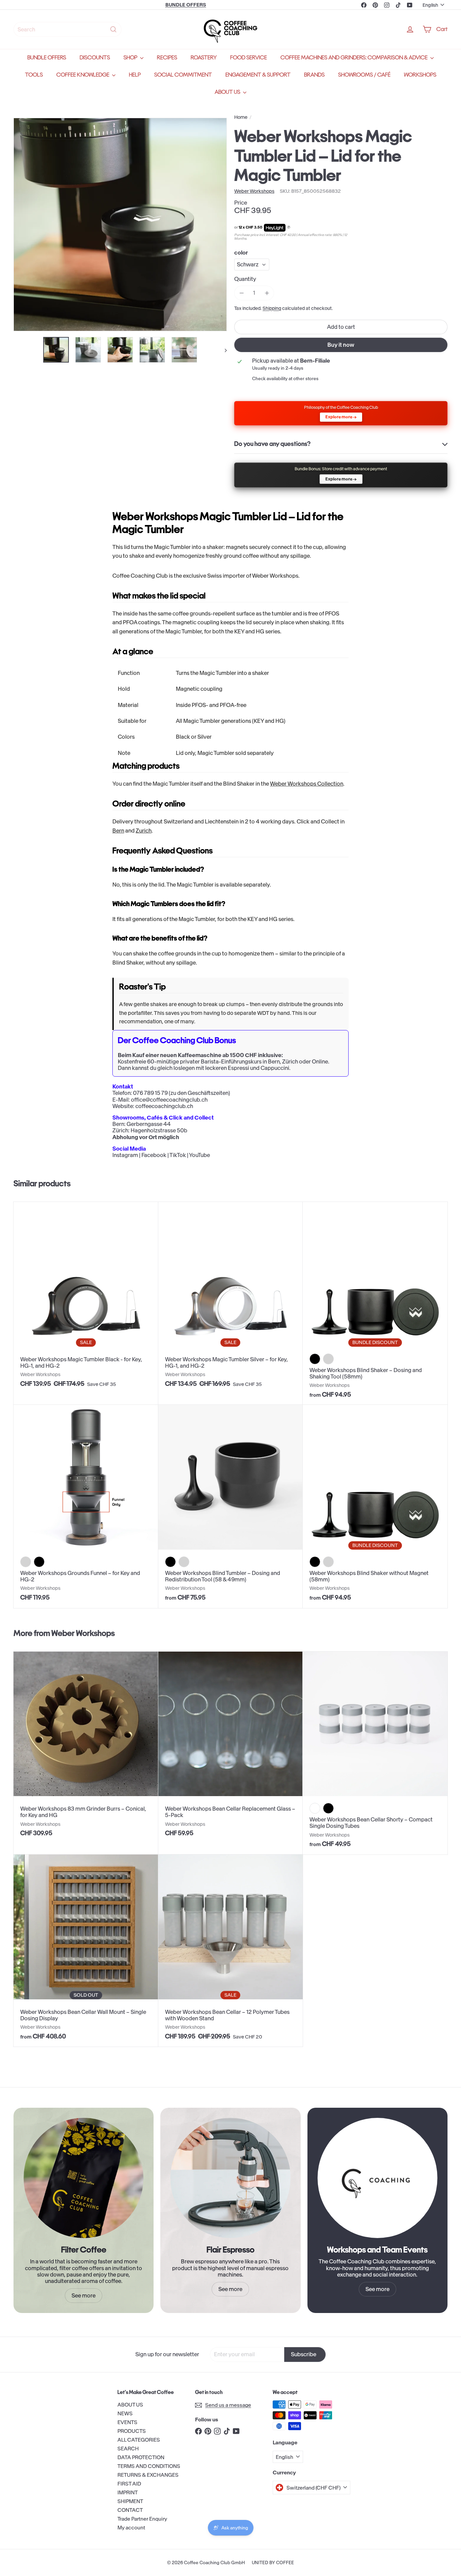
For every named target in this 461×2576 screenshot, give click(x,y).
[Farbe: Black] (170, 1562)
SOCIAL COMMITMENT (183, 75)
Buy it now (341, 345)
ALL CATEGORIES (139, 2440)
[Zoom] (120, 225)
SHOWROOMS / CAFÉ (364, 75)
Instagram (125, 1155)
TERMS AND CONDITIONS (149, 2466)
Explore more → (341, 417)
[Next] (223, 350)
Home (241, 117)
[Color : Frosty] (315, 1808)
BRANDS (314, 75)
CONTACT (130, 2510)
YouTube (199, 1155)
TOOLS (34, 75)
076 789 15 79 (150, 1093)
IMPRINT (128, 2492)
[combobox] (67, 29)
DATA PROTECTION (141, 2457)
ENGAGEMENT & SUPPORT (258, 75)
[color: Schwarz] (315, 1359)
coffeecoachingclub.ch (164, 1106)
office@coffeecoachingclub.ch (169, 1100)
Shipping (272, 308)
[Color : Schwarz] (315, 1562)
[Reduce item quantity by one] (241, 293)
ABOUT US (228, 92)
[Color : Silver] (328, 1562)
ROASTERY (204, 58)
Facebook (154, 1155)
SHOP (131, 58)
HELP (135, 75)
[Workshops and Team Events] (377, 2178)
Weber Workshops (83, 1633)
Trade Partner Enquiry (142, 2519)
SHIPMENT (130, 2501)
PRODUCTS (132, 2431)
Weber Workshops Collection (307, 784)
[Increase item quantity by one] (267, 293)
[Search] (113, 29)
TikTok (178, 1155)
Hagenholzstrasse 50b (159, 1130)
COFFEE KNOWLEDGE (83, 75)
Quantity (245, 279)
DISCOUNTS (95, 58)
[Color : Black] (328, 1808)
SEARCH (128, 2449)
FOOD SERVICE (249, 58)
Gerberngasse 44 (149, 1124)
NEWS (125, 2413)
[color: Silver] (328, 1359)
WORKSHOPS (420, 75)
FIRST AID (129, 2484)
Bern (118, 831)
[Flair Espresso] (230, 2178)
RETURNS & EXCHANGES (148, 2475)
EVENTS (127, 2422)
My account (131, 2528)
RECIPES (167, 58)
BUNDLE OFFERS (47, 58)
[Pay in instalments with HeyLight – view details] (289, 228)
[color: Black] (39, 1562)
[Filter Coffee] (84, 2178)
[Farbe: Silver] (184, 1562)
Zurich (144, 831)
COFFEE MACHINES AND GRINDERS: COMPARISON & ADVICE (355, 58)
